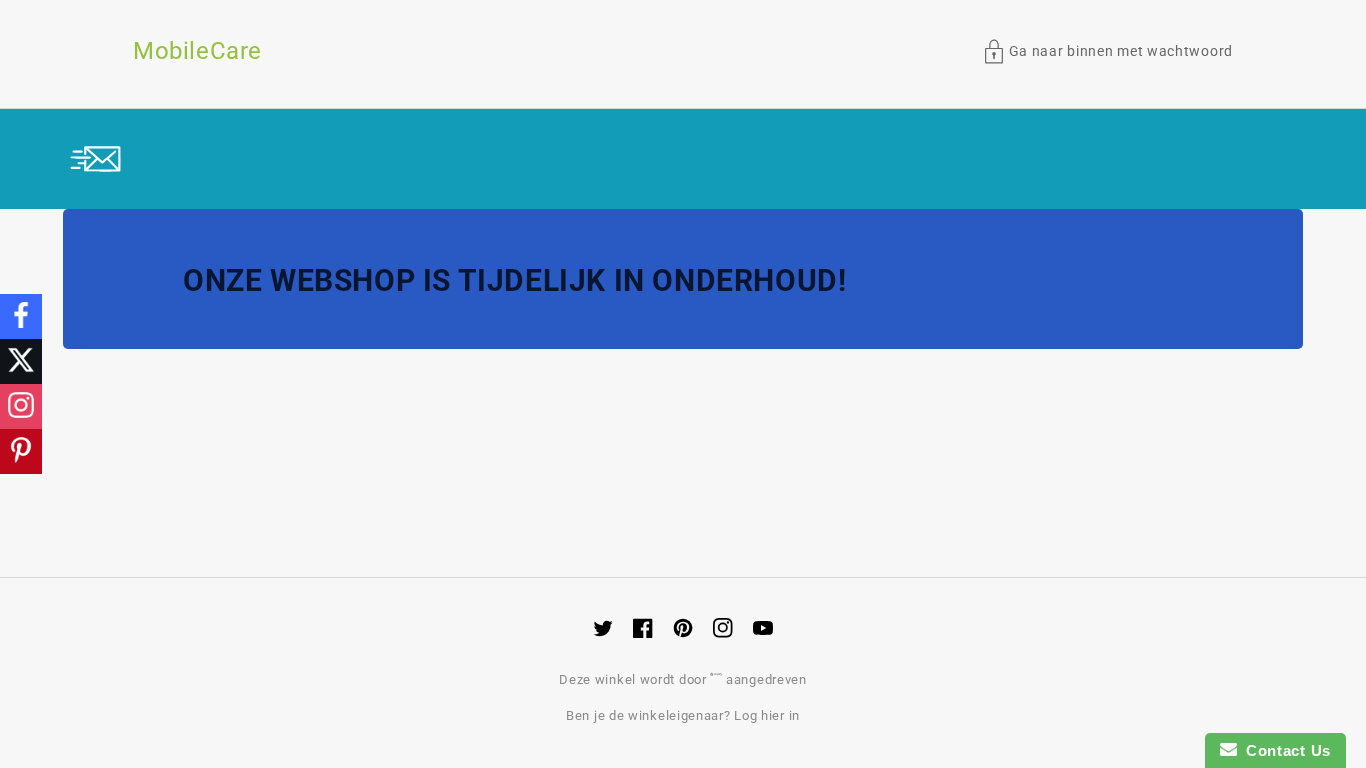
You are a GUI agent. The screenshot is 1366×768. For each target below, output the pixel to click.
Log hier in (767, 715)
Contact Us (1284, 750)
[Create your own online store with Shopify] (718, 679)
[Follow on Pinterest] (21, 451)
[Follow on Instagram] (21, 406)
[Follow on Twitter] (21, 361)
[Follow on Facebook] (21, 316)
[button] (1108, 51)
